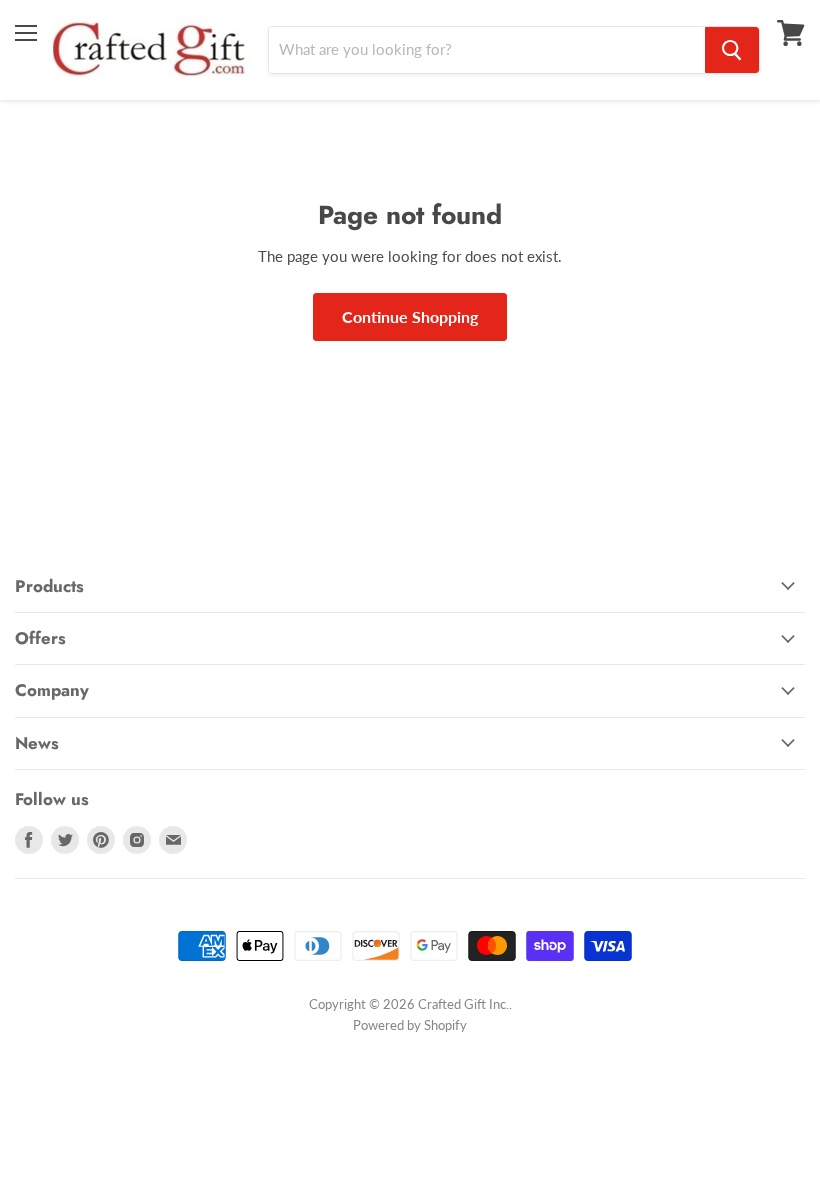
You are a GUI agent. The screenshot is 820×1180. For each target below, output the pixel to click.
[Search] (732, 50)
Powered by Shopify (410, 1025)
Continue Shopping (410, 316)
